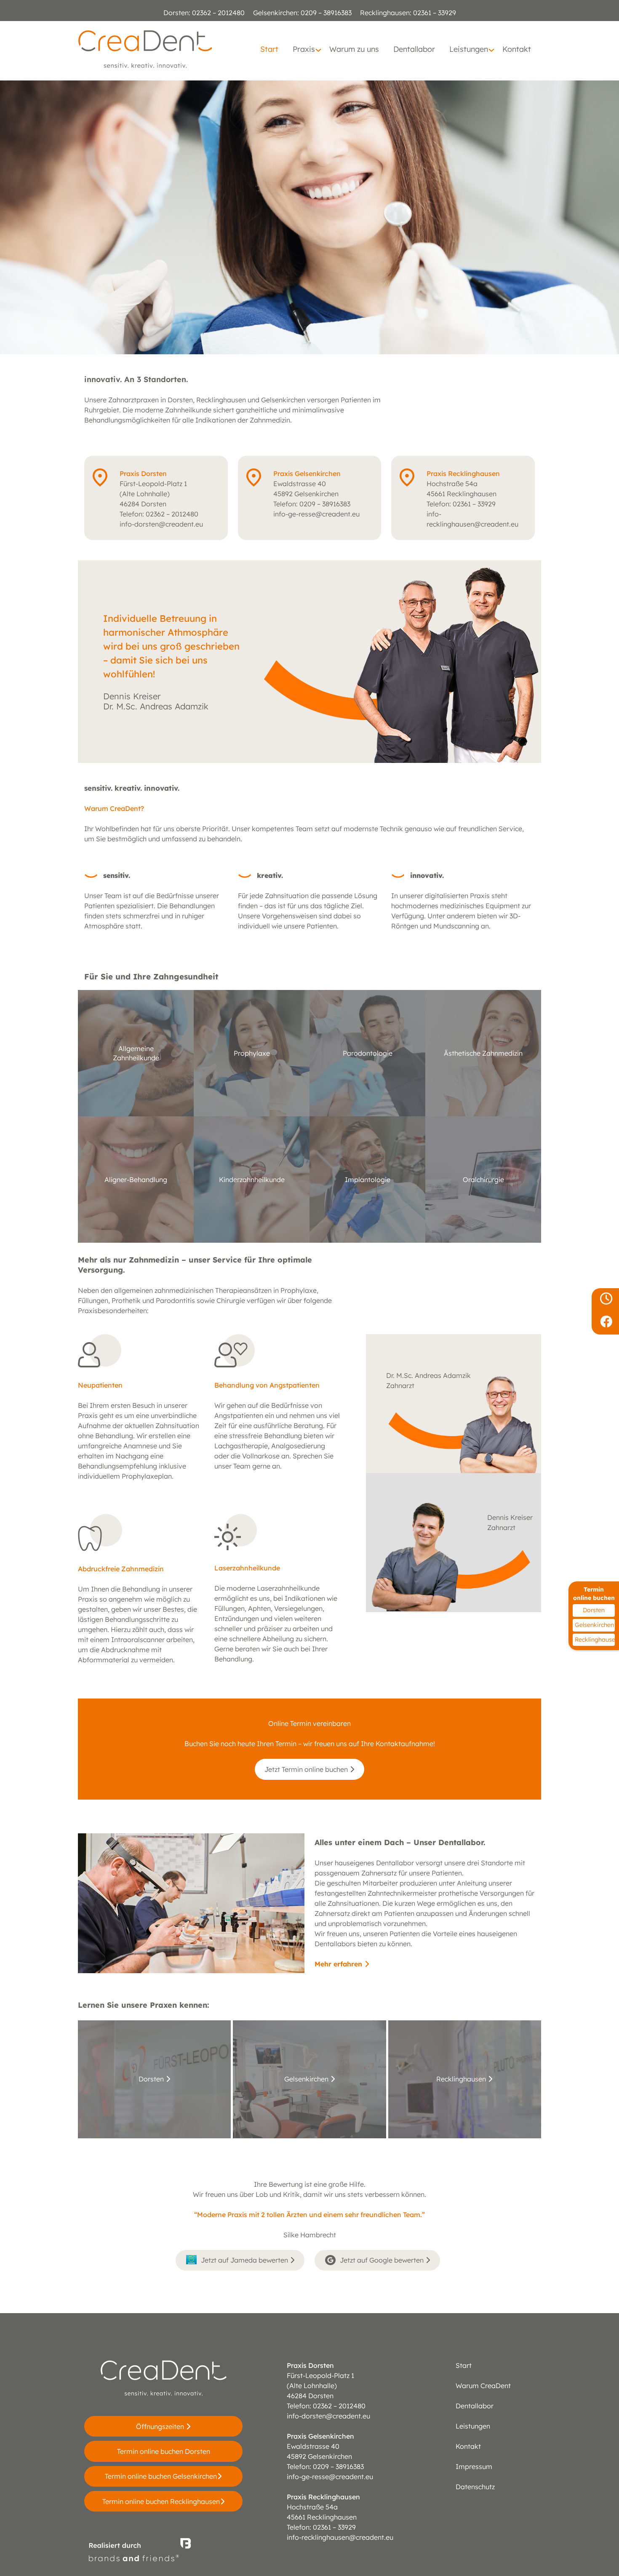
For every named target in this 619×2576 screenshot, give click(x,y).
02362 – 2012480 (218, 13)
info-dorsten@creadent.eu (161, 524)
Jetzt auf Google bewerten (383, 2260)
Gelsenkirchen (594, 1625)
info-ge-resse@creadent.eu (316, 514)
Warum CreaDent (483, 2386)
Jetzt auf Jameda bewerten (245, 2260)
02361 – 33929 (434, 13)
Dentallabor (475, 2406)
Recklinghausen (595, 1640)
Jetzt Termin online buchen (307, 1769)
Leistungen (473, 2426)
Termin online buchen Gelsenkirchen (161, 2476)
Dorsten (594, 1610)
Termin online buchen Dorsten (164, 2451)
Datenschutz (475, 2487)
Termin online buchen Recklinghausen (161, 2501)
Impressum (474, 2466)
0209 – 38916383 (325, 13)
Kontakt (468, 2446)
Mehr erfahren (339, 1964)
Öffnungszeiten (161, 2426)
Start (464, 2365)
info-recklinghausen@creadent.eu (340, 2537)
